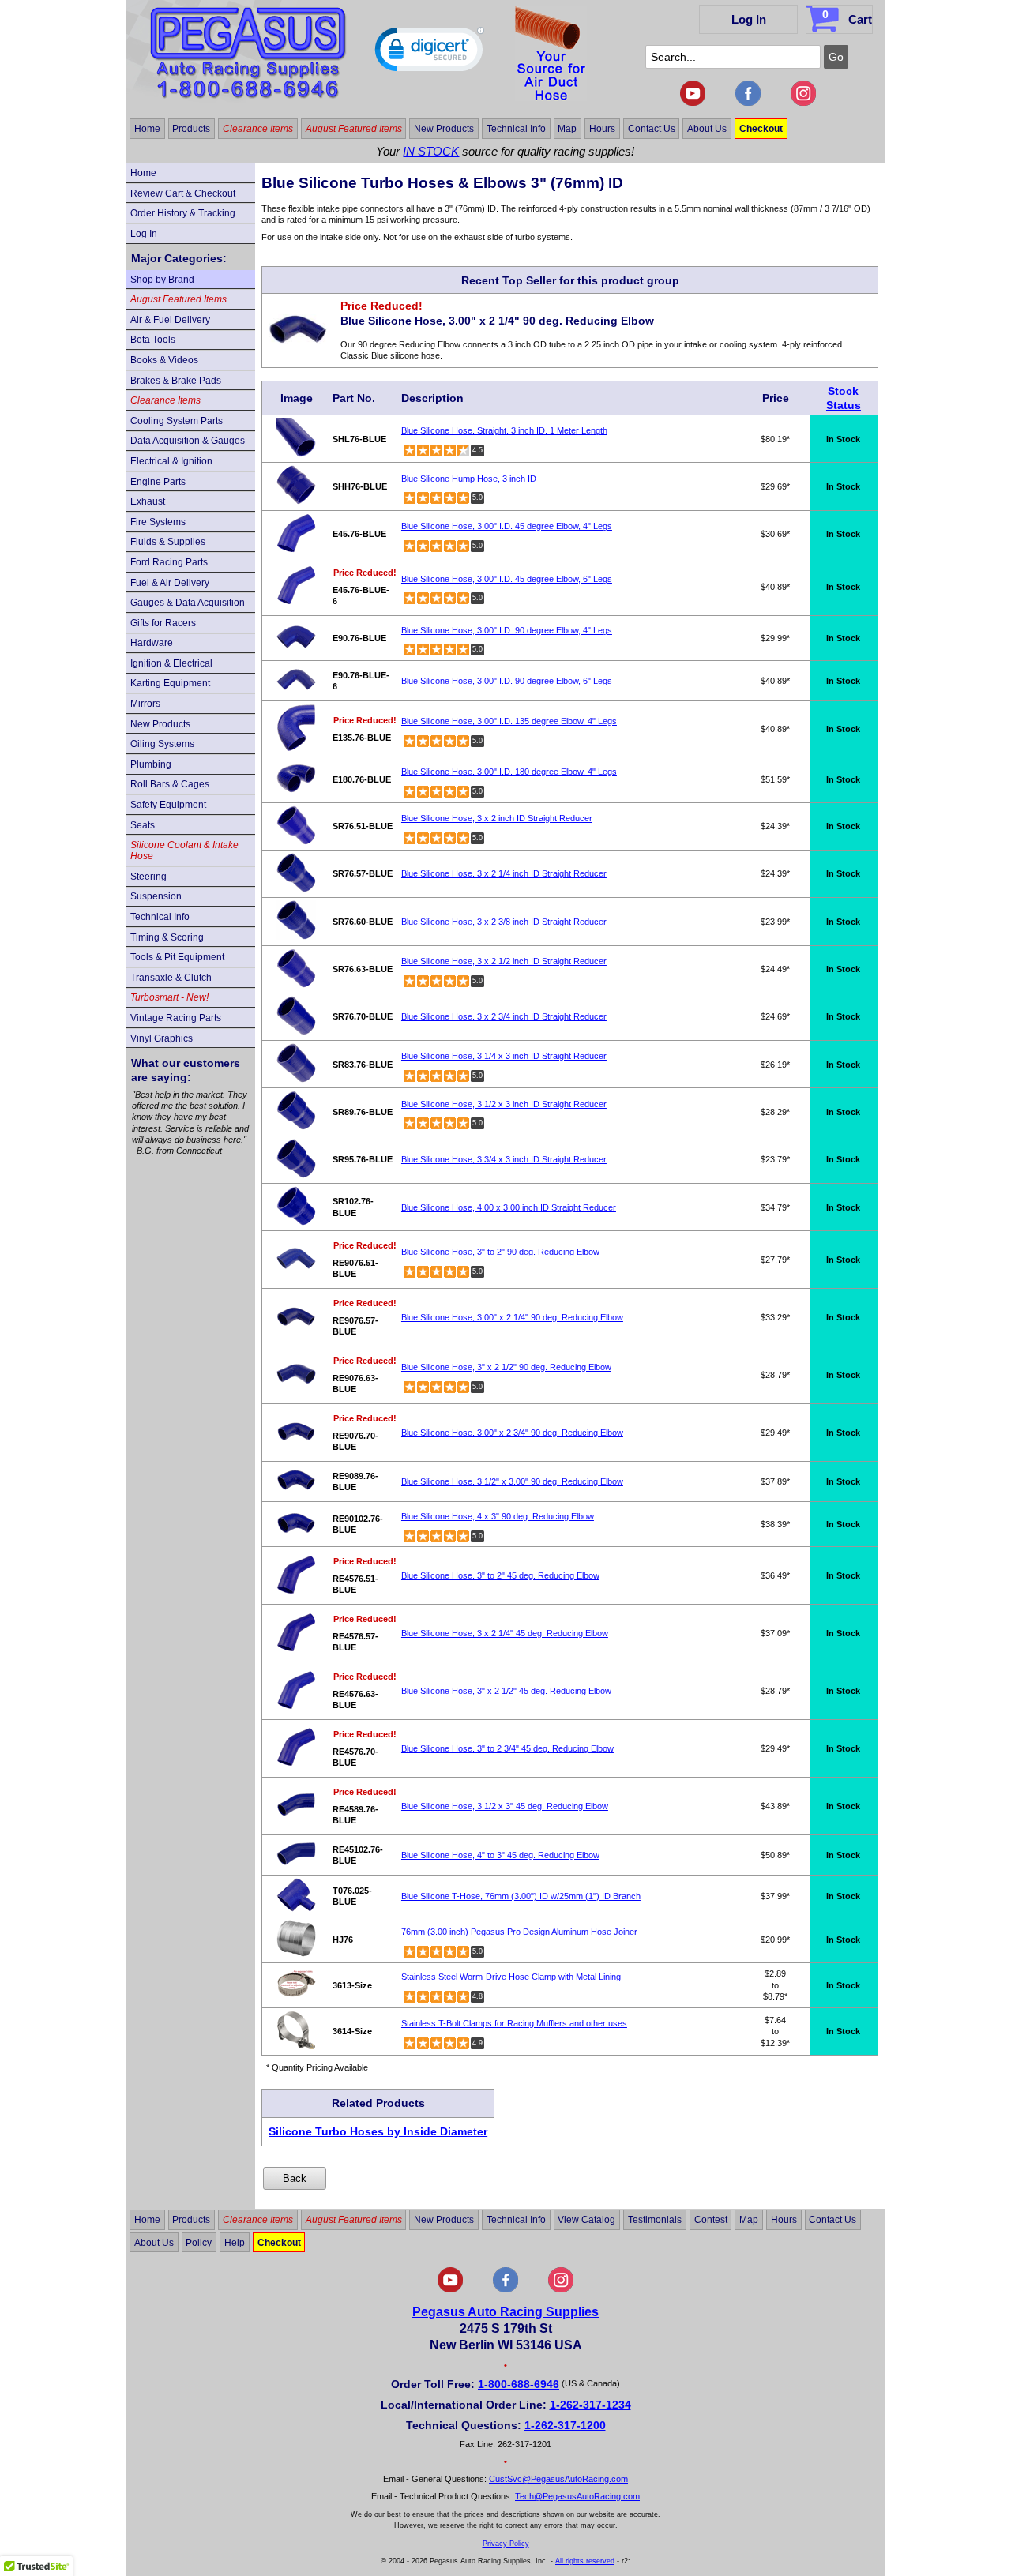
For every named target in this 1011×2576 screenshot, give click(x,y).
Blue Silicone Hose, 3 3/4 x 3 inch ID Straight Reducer (504, 1159)
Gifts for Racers (163, 623)
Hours (602, 129)
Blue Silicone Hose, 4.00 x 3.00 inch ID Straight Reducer (509, 1207)
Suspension (156, 896)
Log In (749, 19)
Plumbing (151, 764)
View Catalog (586, 2220)
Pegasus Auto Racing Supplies (505, 2312)
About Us (707, 129)
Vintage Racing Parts (176, 1018)
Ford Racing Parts (169, 562)
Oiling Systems (162, 744)
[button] (430, 53)
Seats (143, 825)
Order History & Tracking (183, 213)
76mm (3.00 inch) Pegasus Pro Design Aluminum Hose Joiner (519, 1932)
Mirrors (145, 704)
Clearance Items (258, 129)
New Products (444, 129)
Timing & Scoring (167, 937)
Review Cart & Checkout (183, 193)
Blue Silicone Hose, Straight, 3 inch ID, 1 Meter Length (504, 430)
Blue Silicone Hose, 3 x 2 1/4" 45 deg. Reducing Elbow (505, 1633)
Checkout (761, 129)
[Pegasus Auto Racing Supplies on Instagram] (803, 103)
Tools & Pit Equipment (177, 957)
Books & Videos (164, 360)
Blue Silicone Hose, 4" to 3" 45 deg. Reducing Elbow (500, 1855)
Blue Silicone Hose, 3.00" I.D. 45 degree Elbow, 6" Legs (507, 579)
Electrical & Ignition (171, 461)
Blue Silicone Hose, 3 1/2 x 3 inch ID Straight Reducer (504, 1104)
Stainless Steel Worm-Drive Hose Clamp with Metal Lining (511, 1977)
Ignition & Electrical (171, 663)
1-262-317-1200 (565, 2425)
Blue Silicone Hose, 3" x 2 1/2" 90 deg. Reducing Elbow (506, 1367)
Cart (847, 17)
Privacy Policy (506, 2544)
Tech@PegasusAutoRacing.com (577, 2496)
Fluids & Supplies (168, 542)
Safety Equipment (168, 805)
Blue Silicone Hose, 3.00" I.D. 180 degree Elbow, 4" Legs (509, 772)
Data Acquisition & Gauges (188, 441)
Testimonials (655, 2220)
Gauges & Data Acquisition (188, 603)
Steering (148, 877)
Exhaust (148, 501)
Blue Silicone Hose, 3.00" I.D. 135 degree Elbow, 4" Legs (509, 721)
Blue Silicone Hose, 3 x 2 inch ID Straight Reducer (497, 818)
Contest (711, 2220)
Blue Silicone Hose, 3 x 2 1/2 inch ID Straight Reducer (504, 961)
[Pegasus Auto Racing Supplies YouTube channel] (693, 103)
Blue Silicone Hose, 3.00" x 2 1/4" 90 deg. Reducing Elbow (512, 1317)
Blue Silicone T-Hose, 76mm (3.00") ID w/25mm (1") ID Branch (521, 1896)
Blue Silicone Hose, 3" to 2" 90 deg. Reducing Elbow (500, 1252)
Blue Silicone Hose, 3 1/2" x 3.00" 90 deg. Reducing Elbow (512, 1481)
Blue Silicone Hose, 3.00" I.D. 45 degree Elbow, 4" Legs (507, 526)
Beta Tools (153, 340)
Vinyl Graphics (162, 1038)
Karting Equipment (170, 683)
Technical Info (516, 129)
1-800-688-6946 (519, 2384)
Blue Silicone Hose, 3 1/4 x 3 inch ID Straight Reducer (504, 1056)
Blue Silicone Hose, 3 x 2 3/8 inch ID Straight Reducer (504, 922)
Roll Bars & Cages (170, 784)
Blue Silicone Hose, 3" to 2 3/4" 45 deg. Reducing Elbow (507, 1748)
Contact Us (652, 129)
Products (191, 129)
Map (567, 129)
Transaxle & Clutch (171, 978)
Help (235, 2243)
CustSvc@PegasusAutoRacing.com (558, 2479)
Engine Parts (158, 482)
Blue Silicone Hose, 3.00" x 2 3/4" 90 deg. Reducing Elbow (512, 1433)
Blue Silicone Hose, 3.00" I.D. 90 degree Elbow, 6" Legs (507, 681)
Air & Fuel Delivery (170, 320)
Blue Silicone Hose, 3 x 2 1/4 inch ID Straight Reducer (504, 873)
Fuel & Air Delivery (170, 583)
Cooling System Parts (177, 421)
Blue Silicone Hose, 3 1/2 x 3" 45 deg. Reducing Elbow (505, 1806)
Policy (199, 2243)
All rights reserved (585, 2561)
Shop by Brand (162, 280)
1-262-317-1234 (590, 2405)
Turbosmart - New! (169, 997)
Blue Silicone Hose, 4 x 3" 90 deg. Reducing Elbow (498, 1516)
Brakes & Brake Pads (176, 381)
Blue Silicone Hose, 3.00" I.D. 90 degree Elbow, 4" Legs (507, 630)
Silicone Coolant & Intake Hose (184, 851)
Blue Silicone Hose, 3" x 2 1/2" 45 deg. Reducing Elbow (506, 1691)
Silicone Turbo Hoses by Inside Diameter (378, 2131)
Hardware (152, 643)
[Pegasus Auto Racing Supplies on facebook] (748, 103)
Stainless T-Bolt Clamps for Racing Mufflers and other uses (514, 2023)
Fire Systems (158, 522)
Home (147, 129)
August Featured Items (354, 129)
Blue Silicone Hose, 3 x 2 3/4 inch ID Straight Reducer (504, 1016)
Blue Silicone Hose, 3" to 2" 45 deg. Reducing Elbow (500, 1575)
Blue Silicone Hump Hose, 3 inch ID (469, 479)
